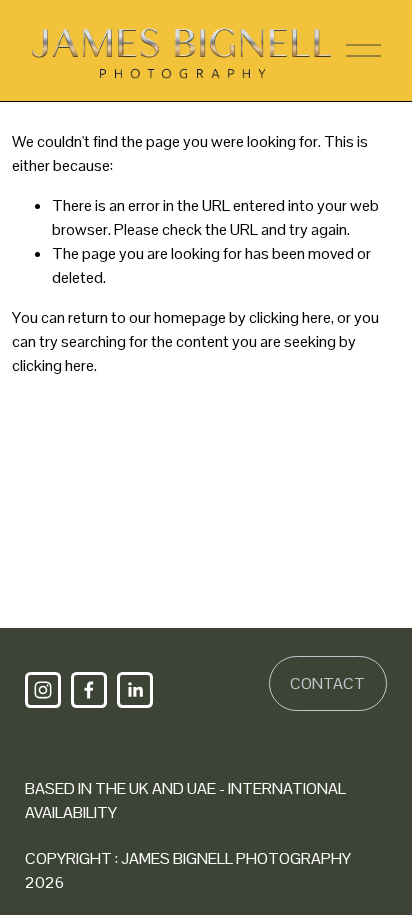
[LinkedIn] (135, 690)
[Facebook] (89, 690)
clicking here (290, 317)
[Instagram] (43, 690)
